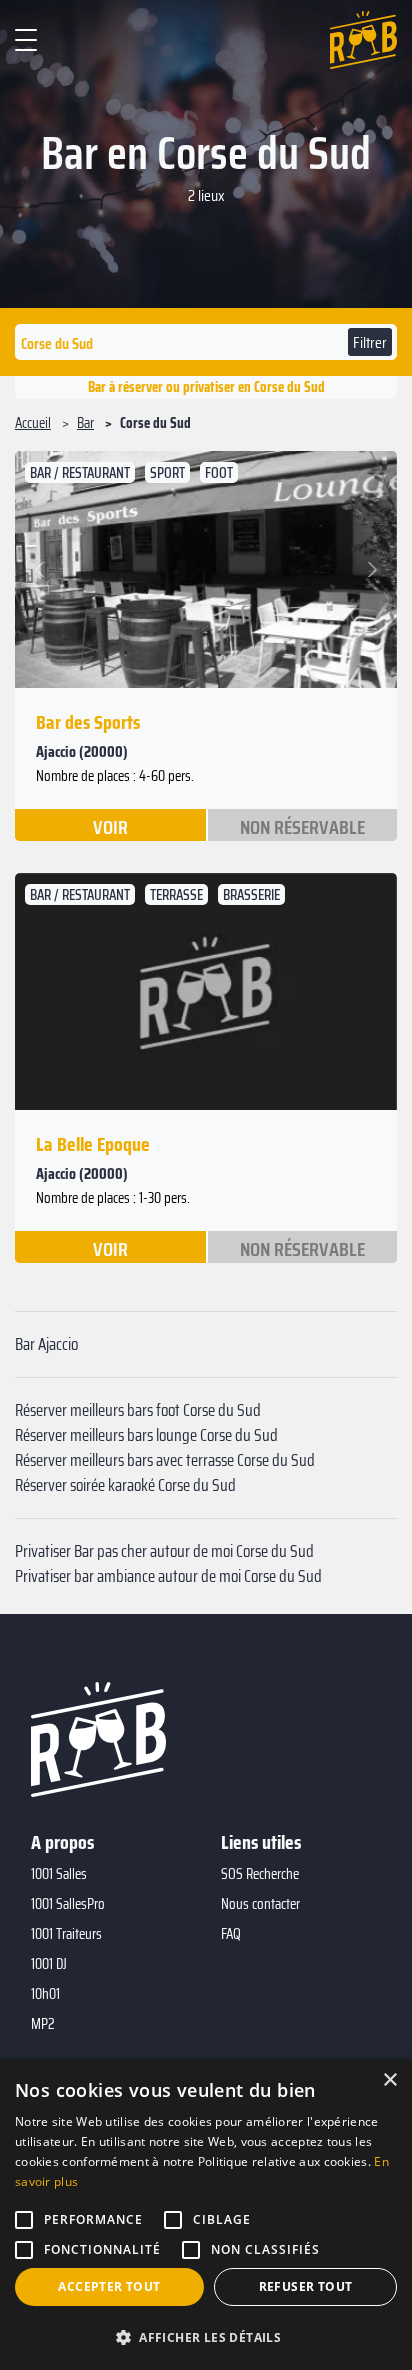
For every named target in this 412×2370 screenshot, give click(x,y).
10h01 (45, 1994)
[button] (42, 569)
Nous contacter (260, 1904)
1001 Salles (59, 1874)
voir (110, 826)
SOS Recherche (260, 1874)
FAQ (231, 1934)
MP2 (43, 2024)
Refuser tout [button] (306, 2286)
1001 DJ (49, 1964)
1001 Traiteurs (66, 1934)
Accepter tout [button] (109, 2286)
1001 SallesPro (68, 1904)
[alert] (206, 2214)
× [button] (389, 2080)
